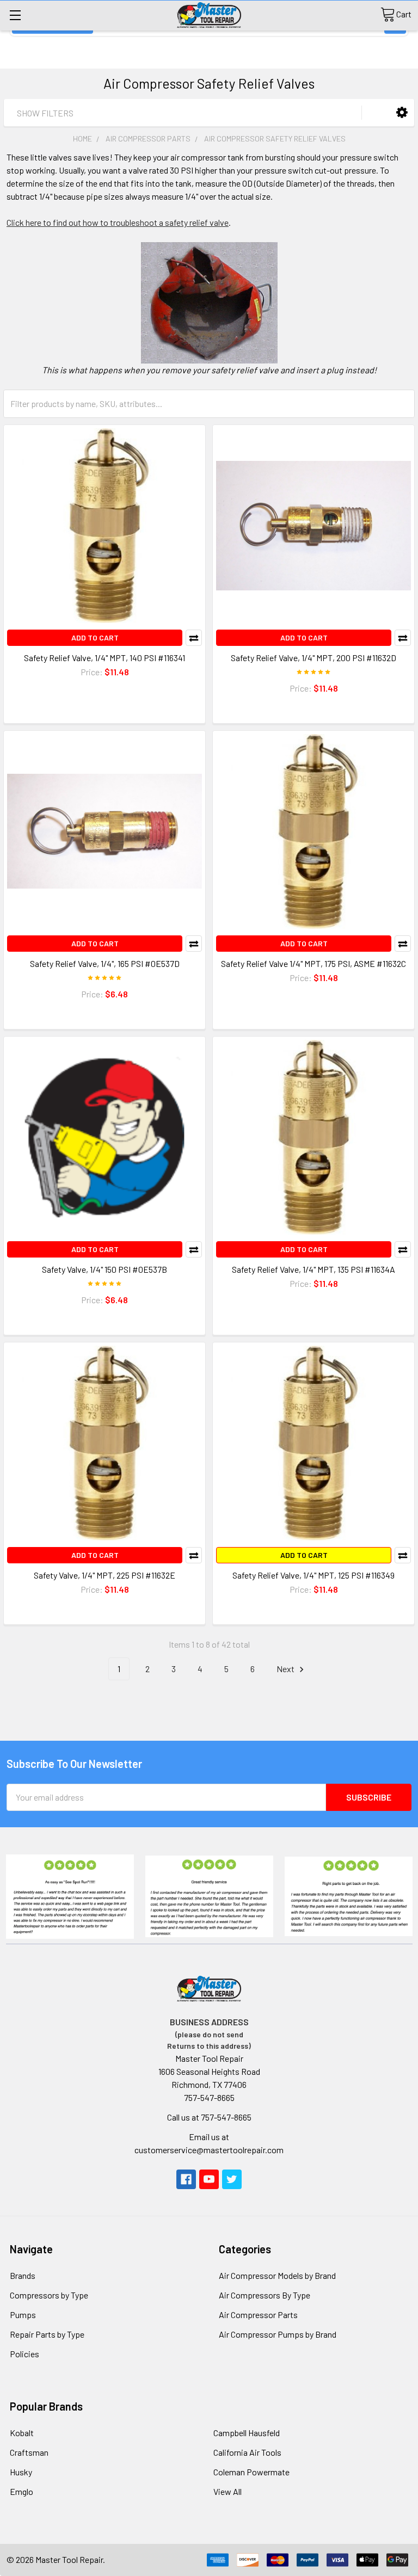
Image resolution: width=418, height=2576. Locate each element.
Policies (24, 2354)
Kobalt (22, 2433)
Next (286, 1669)
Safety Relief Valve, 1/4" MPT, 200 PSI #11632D (313, 658)
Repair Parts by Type (47, 2334)
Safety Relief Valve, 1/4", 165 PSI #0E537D (105, 963)
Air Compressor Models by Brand (277, 2275)
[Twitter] (232, 2179)
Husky (21, 2472)
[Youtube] (209, 2179)
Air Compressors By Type (265, 2295)
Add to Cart (95, 637)
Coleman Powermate (251, 2472)
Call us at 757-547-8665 (209, 2117)
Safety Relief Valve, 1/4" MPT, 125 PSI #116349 (313, 1575)
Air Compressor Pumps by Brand (278, 2334)
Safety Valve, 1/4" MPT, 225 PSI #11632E (104, 1575)
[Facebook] (186, 2179)
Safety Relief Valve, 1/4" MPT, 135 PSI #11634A (313, 1269)
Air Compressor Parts (258, 2315)
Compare (194, 638)
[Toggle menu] (15, 15)
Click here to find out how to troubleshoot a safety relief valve (118, 222)
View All (228, 2491)
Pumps (23, 2315)
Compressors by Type (49, 2295)
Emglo (21, 2491)
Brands (23, 2275)
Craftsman (29, 2452)
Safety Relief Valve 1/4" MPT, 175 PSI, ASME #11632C (313, 963)
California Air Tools (247, 2452)
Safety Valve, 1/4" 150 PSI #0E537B (104, 1269)
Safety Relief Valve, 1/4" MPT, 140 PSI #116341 (104, 658)
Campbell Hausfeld (247, 2433)
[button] (402, 112)
